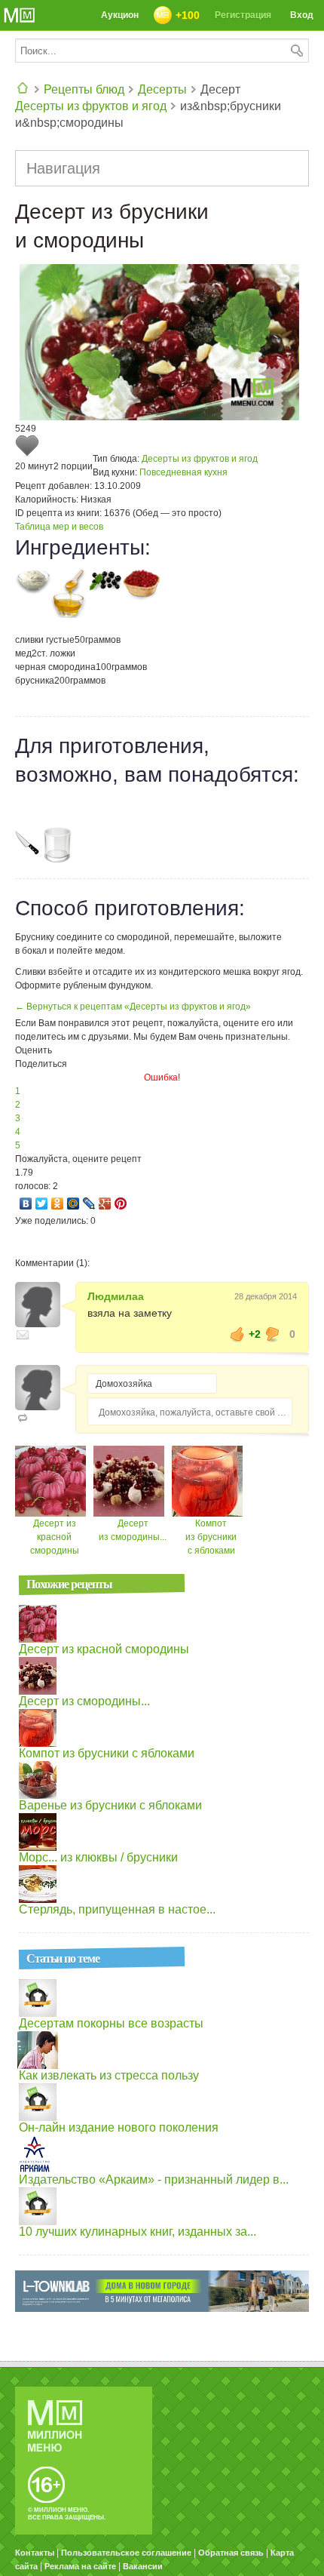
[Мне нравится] (237, 1334)
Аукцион (120, 15)
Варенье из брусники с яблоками (110, 1805)
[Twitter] (42, 1203)
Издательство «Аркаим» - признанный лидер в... (154, 2179)
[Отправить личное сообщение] (23, 1335)
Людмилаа (116, 1296)
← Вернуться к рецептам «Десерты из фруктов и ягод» (133, 1007)
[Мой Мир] (73, 1203)
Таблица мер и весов (59, 527)
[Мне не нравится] (273, 1334)
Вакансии (143, 2566)
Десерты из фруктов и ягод (91, 106)
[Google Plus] (105, 1203)
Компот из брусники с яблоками (211, 1537)
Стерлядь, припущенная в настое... (117, 1909)
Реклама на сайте (80, 2566)
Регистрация (243, 15)
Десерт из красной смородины (55, 1537)
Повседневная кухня (183, 472)
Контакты (35, 2553)
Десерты (162, 89)
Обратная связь (231, 2553)
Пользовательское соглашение (126, 2553)
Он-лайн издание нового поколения (119, 2127)
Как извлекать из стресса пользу (109, 2075)
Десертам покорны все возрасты (111, 2023)
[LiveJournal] (89, 1203)
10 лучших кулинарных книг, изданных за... (138, 2232)
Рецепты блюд (84, 89)
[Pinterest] (121, 1203)
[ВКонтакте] (26, 1203)
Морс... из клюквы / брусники (98, 1857)
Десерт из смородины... (84, 1701)
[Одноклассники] (58, 1203)
